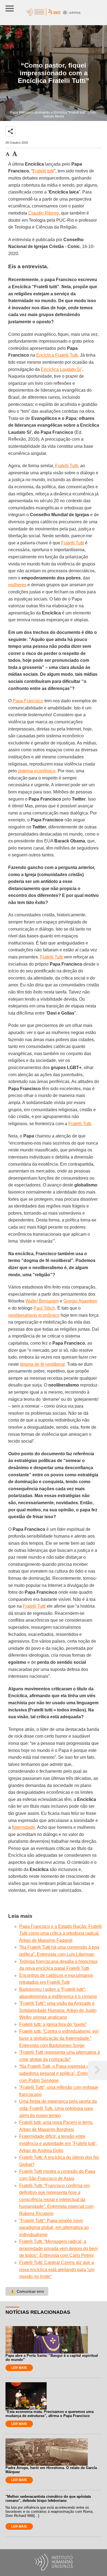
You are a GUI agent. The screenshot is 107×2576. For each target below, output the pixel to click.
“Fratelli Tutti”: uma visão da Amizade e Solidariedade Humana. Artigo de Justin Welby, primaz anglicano (58, 2010)
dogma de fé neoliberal (42, 1364)
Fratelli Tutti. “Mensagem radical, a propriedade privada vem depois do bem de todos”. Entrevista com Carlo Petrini (58, 2248)
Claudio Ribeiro (44, 213)
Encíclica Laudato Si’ (61, 369)
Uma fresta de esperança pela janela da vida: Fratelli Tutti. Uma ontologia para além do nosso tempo (58, 2108)
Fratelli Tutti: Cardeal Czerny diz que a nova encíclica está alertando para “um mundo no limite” (57, 2269)
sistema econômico (37, 771)
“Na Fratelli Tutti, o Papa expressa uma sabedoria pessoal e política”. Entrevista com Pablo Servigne (58, 2073)
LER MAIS (19, 2368)
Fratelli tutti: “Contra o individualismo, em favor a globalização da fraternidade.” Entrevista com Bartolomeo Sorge (59, 2038)
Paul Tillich (44, 1308)
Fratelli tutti (43, 171)
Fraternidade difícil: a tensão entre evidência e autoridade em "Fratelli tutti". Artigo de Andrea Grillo (58, 2143)
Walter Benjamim (42, 1301)
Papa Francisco (28, 701)
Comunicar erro (27, 2291)
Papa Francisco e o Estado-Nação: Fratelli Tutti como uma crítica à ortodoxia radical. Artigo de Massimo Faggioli (60, 1933)
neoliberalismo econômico (34, 1315)
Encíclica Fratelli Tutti (57, 355)
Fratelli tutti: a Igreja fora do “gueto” (53, 2024)
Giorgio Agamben (80, 1301)
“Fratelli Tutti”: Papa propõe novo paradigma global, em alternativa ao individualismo (54, 2228)
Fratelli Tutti (67, 466)
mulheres (17, 585)
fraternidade (23, 1827)
